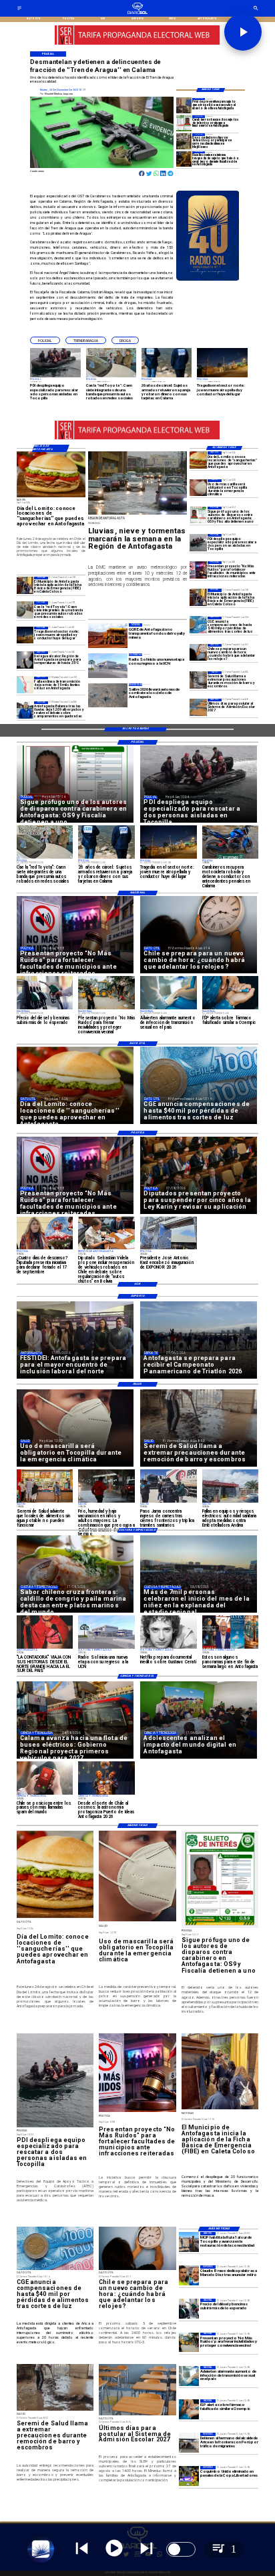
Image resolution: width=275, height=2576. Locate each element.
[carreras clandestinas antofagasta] (184, 141)
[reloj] (198, 652)
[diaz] (189, 2275)
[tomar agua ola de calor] (25, 660)
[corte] (25, 685)
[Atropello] (184, 106)
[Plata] (198, 625)
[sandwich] (198, 460)
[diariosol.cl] (19, 10)
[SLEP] (198, 707)
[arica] (189, 2443)
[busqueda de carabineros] (184, 123)
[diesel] (189, 2309)
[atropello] (25, 635)
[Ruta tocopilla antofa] (189, 2242)
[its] (189, 2376)
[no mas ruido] (198, 570)
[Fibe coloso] (198, 597)
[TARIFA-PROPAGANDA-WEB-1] (137, 44)
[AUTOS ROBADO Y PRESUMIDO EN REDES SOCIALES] (25, 610)
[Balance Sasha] (25, 710)
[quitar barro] (198, 680)
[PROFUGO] (198, 515)
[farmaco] (189, 2409)
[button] (45, 340)
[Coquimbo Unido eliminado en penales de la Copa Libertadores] (189, 2476)
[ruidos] (189, 2343)
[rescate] (198, 542)
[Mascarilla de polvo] (198, 488)
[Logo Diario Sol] (138, 13)
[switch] (181, 2549)
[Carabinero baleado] (184, 159)
